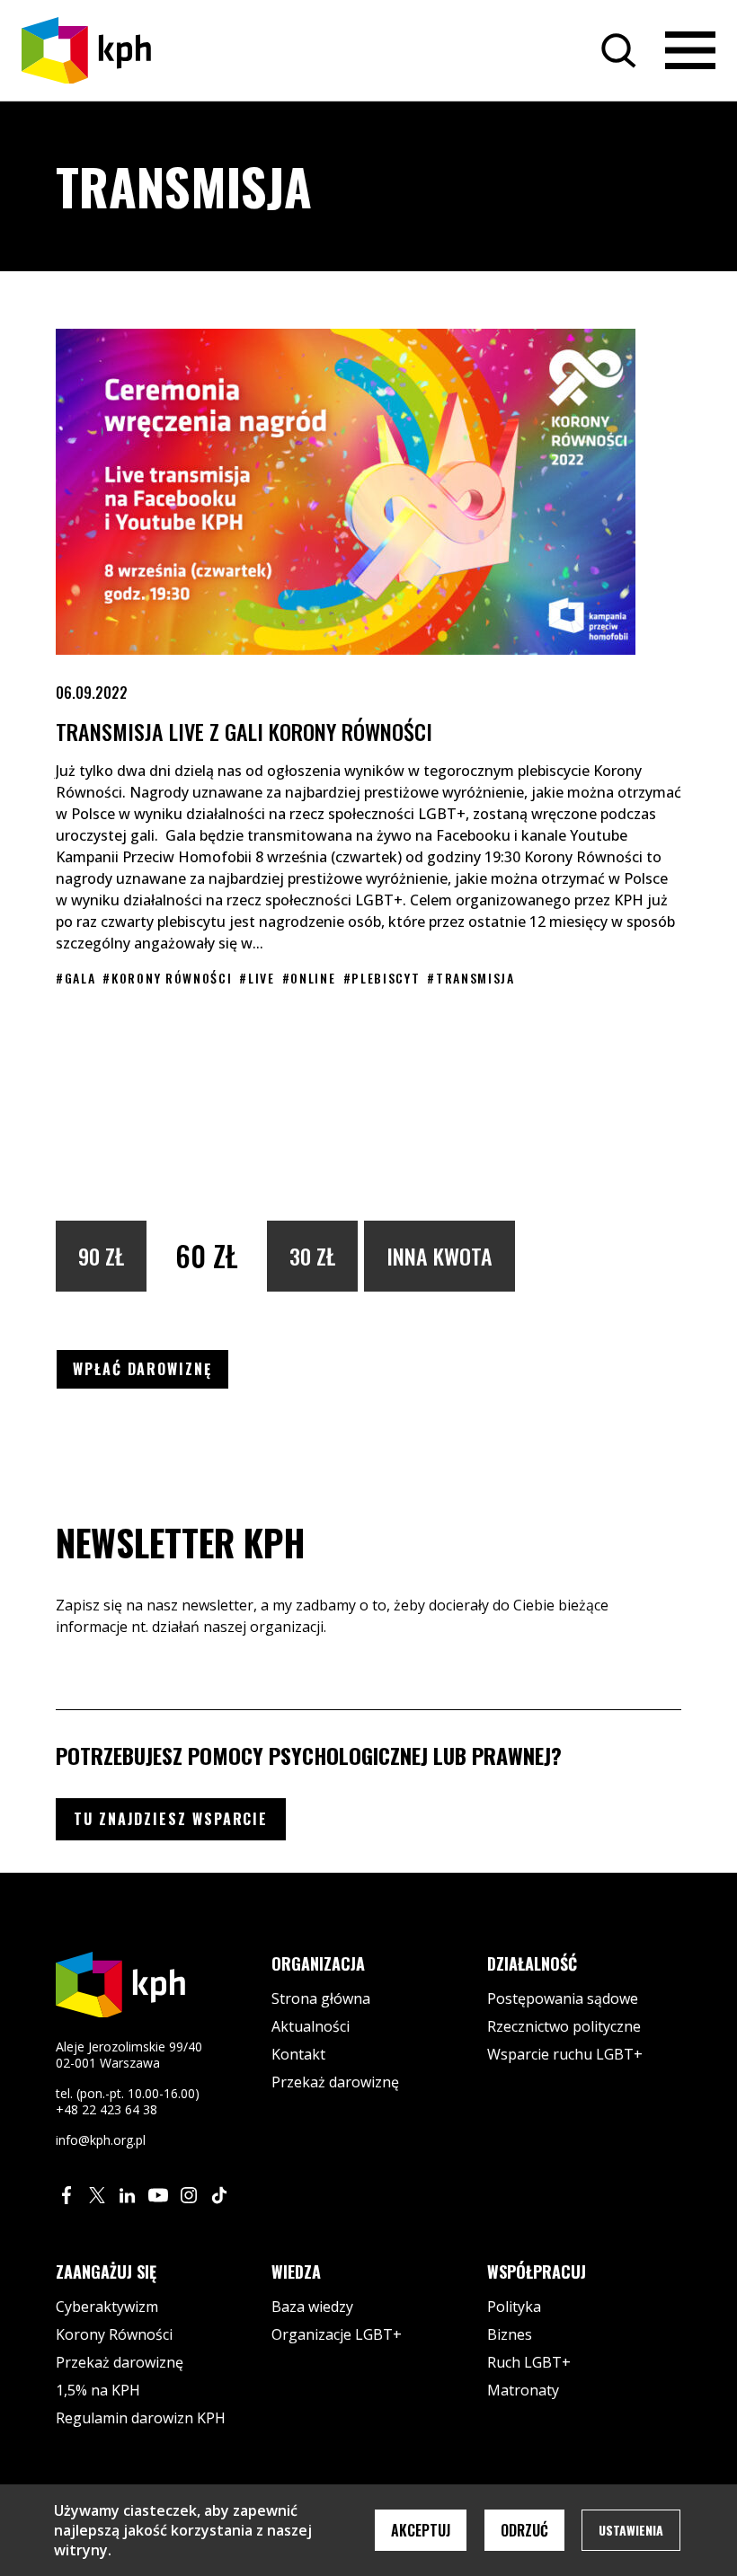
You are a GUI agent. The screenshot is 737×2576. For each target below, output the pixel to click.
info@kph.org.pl (101, 2140)
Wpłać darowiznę (151, 1368)
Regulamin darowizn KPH (141, 2418)
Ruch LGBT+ (529, 2362)
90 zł (101, 1256)
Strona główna (321, 1998)
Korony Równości (114, 2334)
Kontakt (298, 2054)
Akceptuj (421, 2530)
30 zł (312, 1256)
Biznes (510, 2334)
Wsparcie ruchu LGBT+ (565, 2054)
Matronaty (523, 2390)
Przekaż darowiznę (335, 2082)
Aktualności (311, 2026)
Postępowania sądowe (563, 1998)
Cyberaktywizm (107, 2307)
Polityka (514, 2307)
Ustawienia (631, 2530)
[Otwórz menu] (690, 50)
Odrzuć (524, 2530)
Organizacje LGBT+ (337, 2334)
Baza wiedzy (312, 2307)
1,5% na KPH (98, 2390)
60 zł (207, 1255)
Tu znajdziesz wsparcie (171, 1819)
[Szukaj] (618, 50)
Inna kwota (440, 1256)
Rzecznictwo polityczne (564, 2026)
